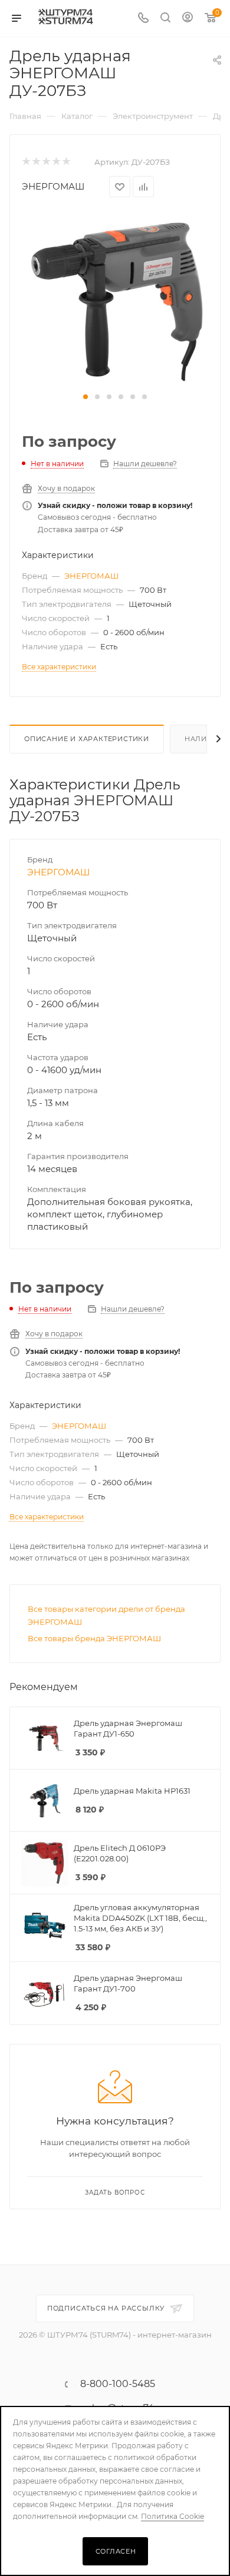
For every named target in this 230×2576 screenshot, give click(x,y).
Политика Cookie (172, 2516)
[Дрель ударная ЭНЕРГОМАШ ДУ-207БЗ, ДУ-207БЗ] (115, 299)
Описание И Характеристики (87, 739)
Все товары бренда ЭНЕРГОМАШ (94, 1638)
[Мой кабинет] (188, 19)
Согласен (116, 2551)
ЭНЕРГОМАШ (53, 186)
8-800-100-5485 (118, 2384)
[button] (86, 397)
